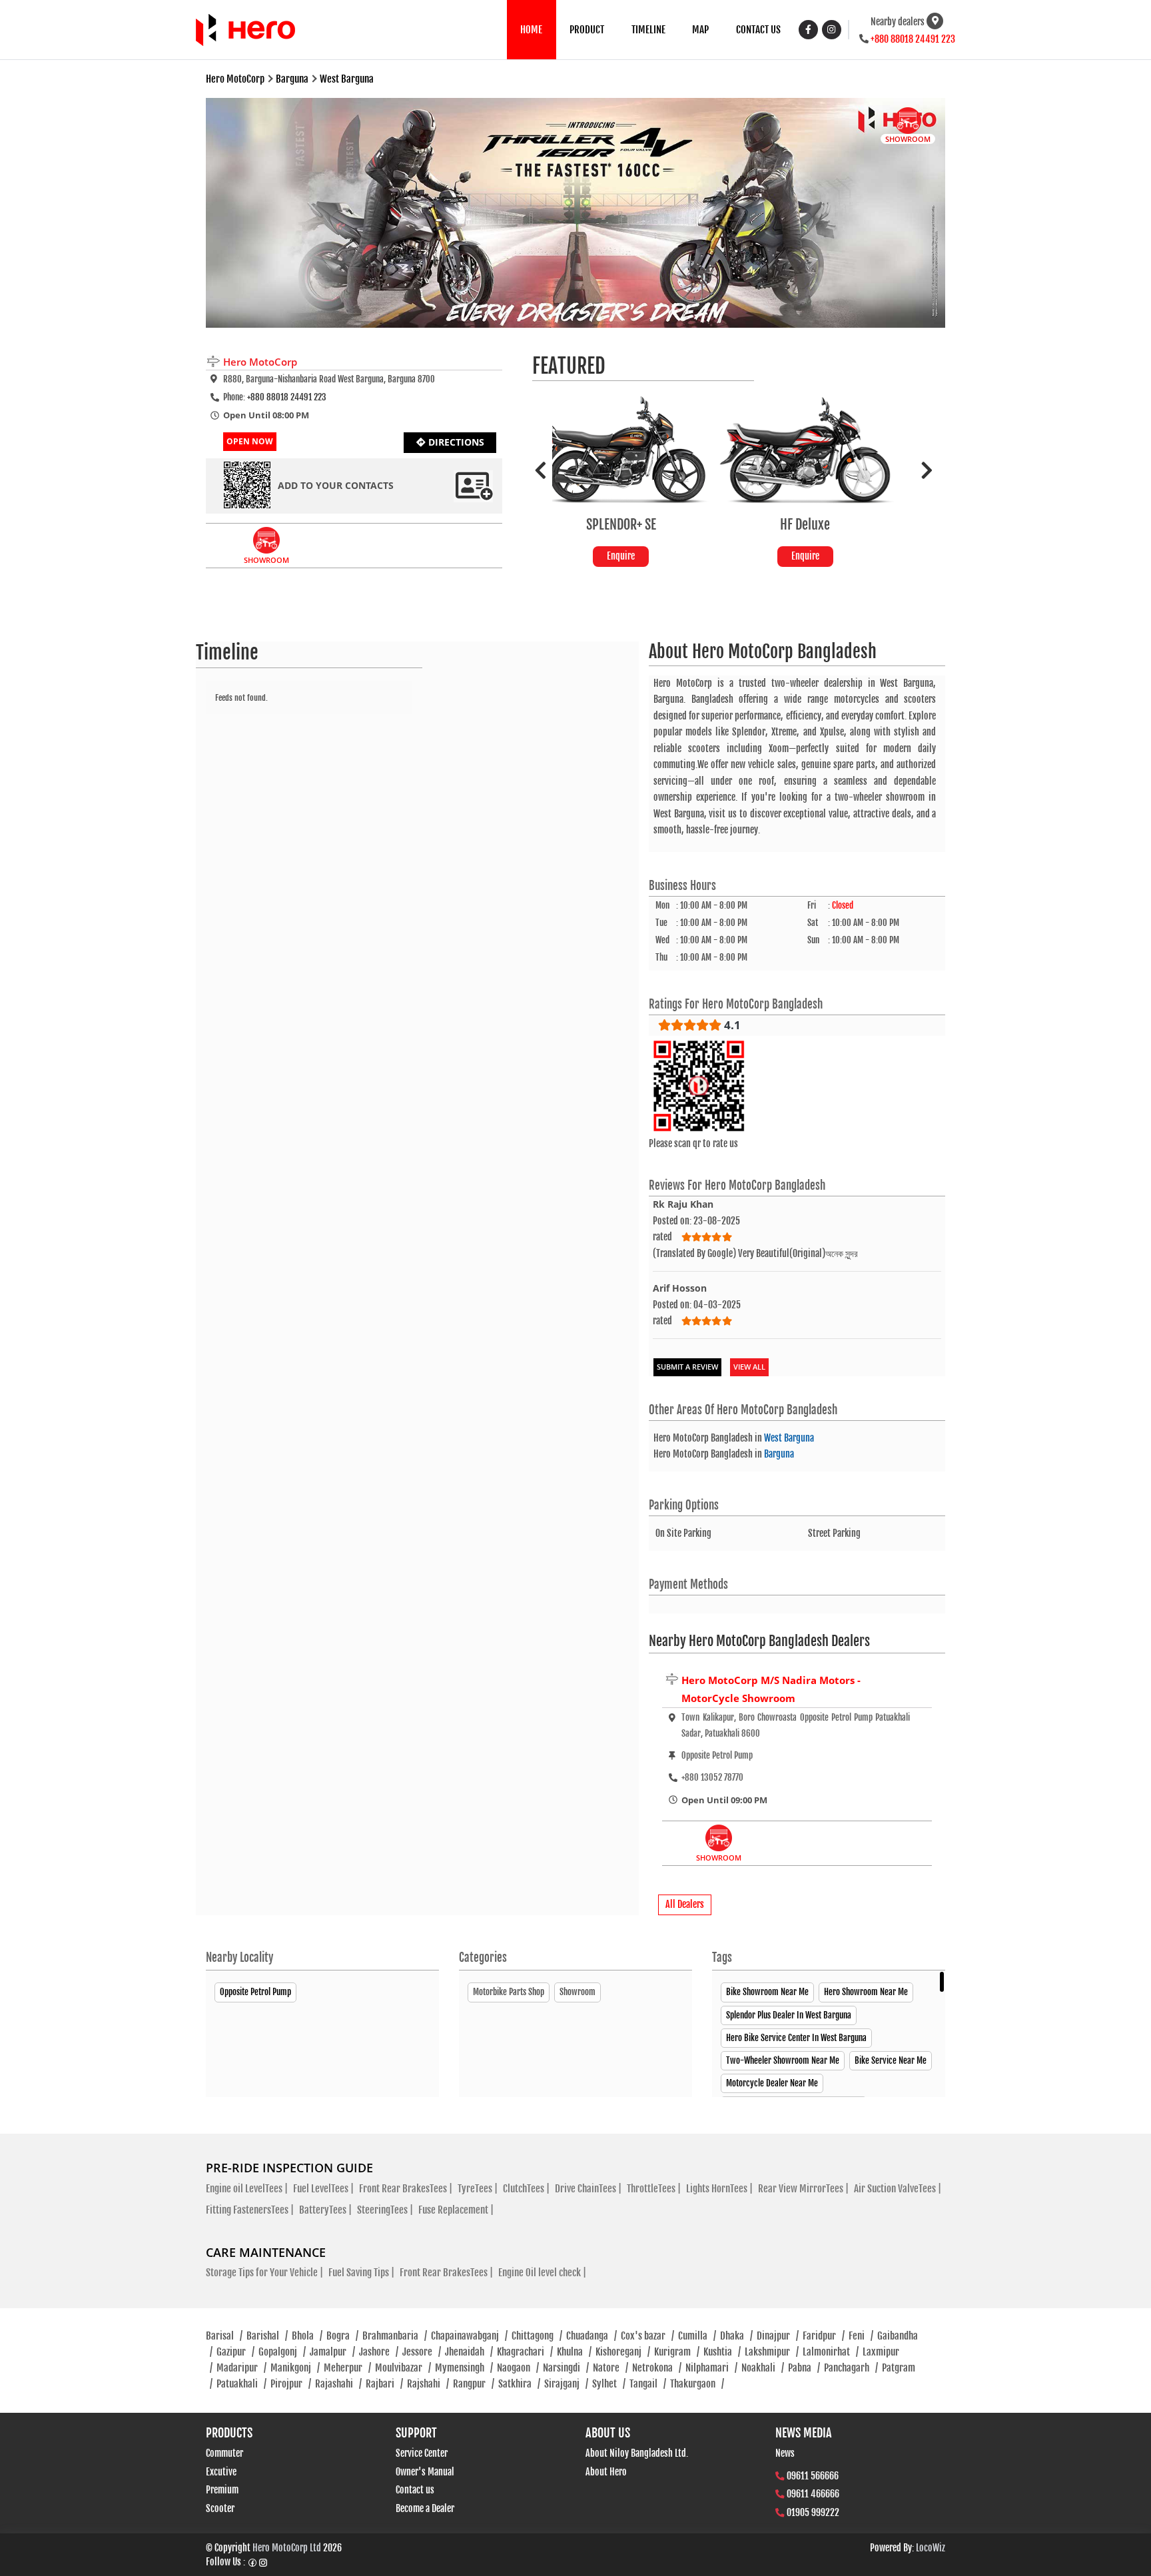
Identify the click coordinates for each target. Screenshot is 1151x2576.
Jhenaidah (469, 2352)
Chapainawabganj (469, 2336)
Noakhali (763, 2368)
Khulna (574, 2352)
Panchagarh (851, 2368)
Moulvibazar (403, 2368)
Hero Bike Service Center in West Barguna (796, 2038)
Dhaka (736, 2336)
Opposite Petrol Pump (255, 1992)
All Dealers (685, 1904)
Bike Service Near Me (891, 2060)
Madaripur (241, 2368)
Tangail (648, 2384)
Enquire (644, 556)
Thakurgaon (697, 2384)
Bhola (307, 2336)
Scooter (220, 2508)
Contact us (415, 2490)
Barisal (224, 2336)
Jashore (379, 2352)
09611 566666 (813, 2476)
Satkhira (519, 2384)
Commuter (224, 2453)
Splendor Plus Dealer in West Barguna (789, 2015)
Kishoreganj (623, 2352)
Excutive (221, 2472)
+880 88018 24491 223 (913, 39)
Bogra (342, 2336)
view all (749, 1367)
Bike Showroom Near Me (767, 1992)
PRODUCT (587, 30)
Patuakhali (241, 2384)
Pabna (804, 2368)
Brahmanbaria (395, 2336)
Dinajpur (778, 2336)
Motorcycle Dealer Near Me (772, 2083)
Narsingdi (566, 2368)
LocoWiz (931, 2548)
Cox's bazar (647, 2336)
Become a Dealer (425, 2508)
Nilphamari (711, 2368)
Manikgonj (295, 2368)
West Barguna (789, 1438)
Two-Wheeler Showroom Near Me (783, 2060)
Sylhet (609, 2384)
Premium (222, 2490)
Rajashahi (338, 2384)
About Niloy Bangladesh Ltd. (637, 2453)
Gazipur (235, 2352)
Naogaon (518, 2368)
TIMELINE (648, 30)
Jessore (422, 2352)
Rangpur (474, 2384)
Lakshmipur (772, 2352)
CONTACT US (758, 30)
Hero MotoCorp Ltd (287, 2548)
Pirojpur (291, 2384)
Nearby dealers (898, 22)
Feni (861, 2336)
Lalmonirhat (831, 2352)
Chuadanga (591, 2336)
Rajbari (384, 2384)
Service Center (422, 2453)
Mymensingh (464, 2368)
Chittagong (537, 2336)
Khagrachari (525, 2352)
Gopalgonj (282, 2352)
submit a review (687, 1367)
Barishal (267, 2336)
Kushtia (722, 2352)
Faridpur (824, 2336)
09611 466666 (813, 2494)
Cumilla (697, 2336)
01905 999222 (813, 2512)
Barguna (779, 1454)
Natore (610, 2368)
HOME (531, 30)
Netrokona (657, 2368)
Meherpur (347, 2368)
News (785, 2453)
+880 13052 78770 (712, 1777)
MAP (700, 30)
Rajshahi (428, 2384)
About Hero (606, 2472)
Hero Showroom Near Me (866, 1992)
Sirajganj (566, 2384)
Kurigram (677, 2352)
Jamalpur (332, 2352)
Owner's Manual (425, 2472)
